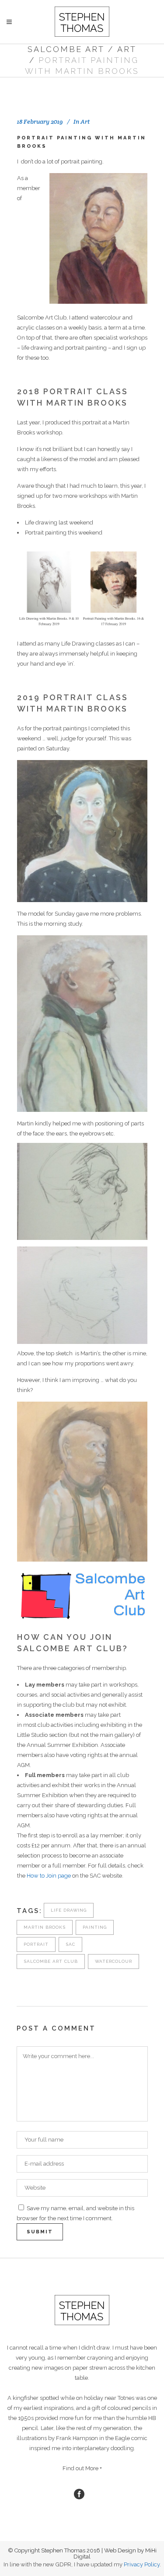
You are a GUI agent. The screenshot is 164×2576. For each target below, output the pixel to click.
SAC (70, 1944)
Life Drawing (69, 1910)
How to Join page (49, 1876)
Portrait (36, 1944)
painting (95, 1927)
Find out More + (82, 2468)
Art (127, 49)
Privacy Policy (142, 2564)
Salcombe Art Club (51, 1961)
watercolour (113, 1961)
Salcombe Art (66, 49)
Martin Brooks (45, 1927)
